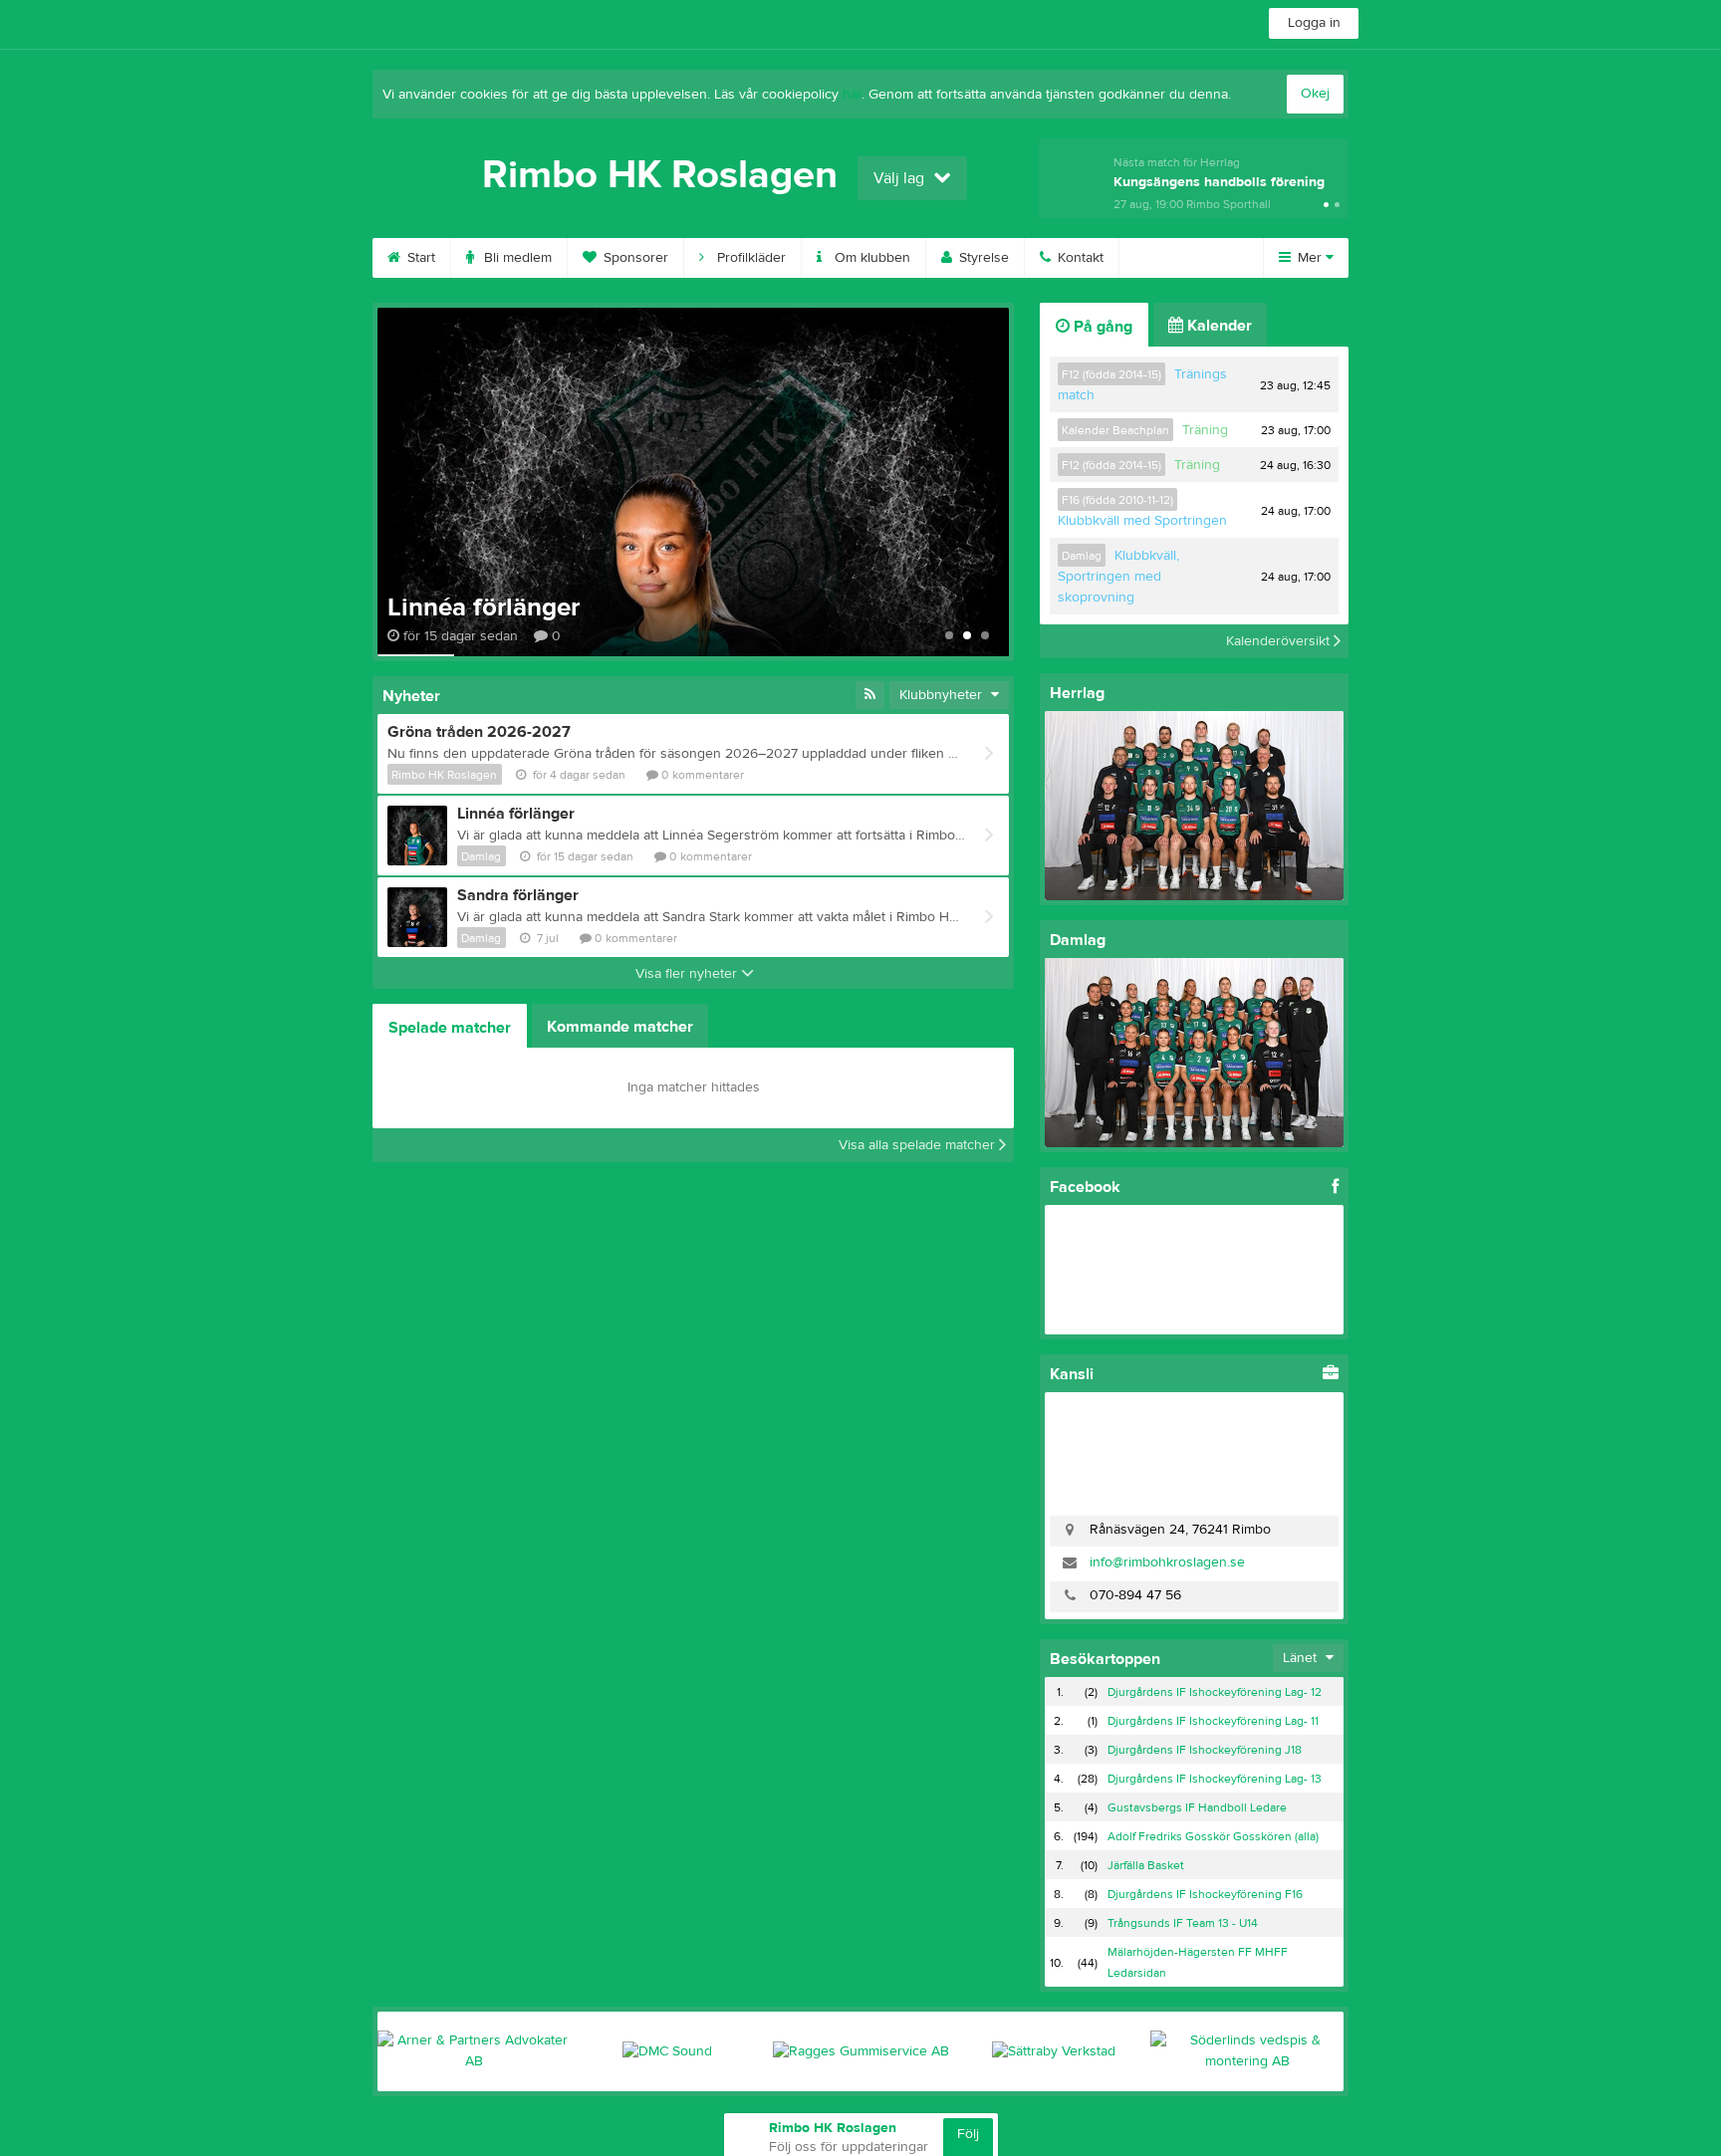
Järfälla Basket (1146, 1865)
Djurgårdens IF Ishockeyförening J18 (1205, 1750)
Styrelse (982, 258)
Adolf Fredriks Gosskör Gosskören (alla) (1213, 1836)
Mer (1310, 258)
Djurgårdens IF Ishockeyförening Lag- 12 (1215, 1692)
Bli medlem (516, 258)
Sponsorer (634, 258)
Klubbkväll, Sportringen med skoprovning (1118, 577)
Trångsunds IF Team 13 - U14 (1183, 1923)
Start (419, 258)
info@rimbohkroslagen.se (1167, 1562)
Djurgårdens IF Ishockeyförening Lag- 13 (1215, 1779)
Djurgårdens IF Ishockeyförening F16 (1205, 1894)
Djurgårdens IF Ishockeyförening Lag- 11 (1213, 1721)
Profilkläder (749, 258)
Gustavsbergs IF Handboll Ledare (1197, 1807)
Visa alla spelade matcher (919, 1145)
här (852, 95)
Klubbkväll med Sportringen (1142, 521)
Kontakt (1079, 258)
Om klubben (870, 258)
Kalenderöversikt (1280, 641)
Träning (1205, 430)
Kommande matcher (620, 1027)
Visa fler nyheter (688, 974)
